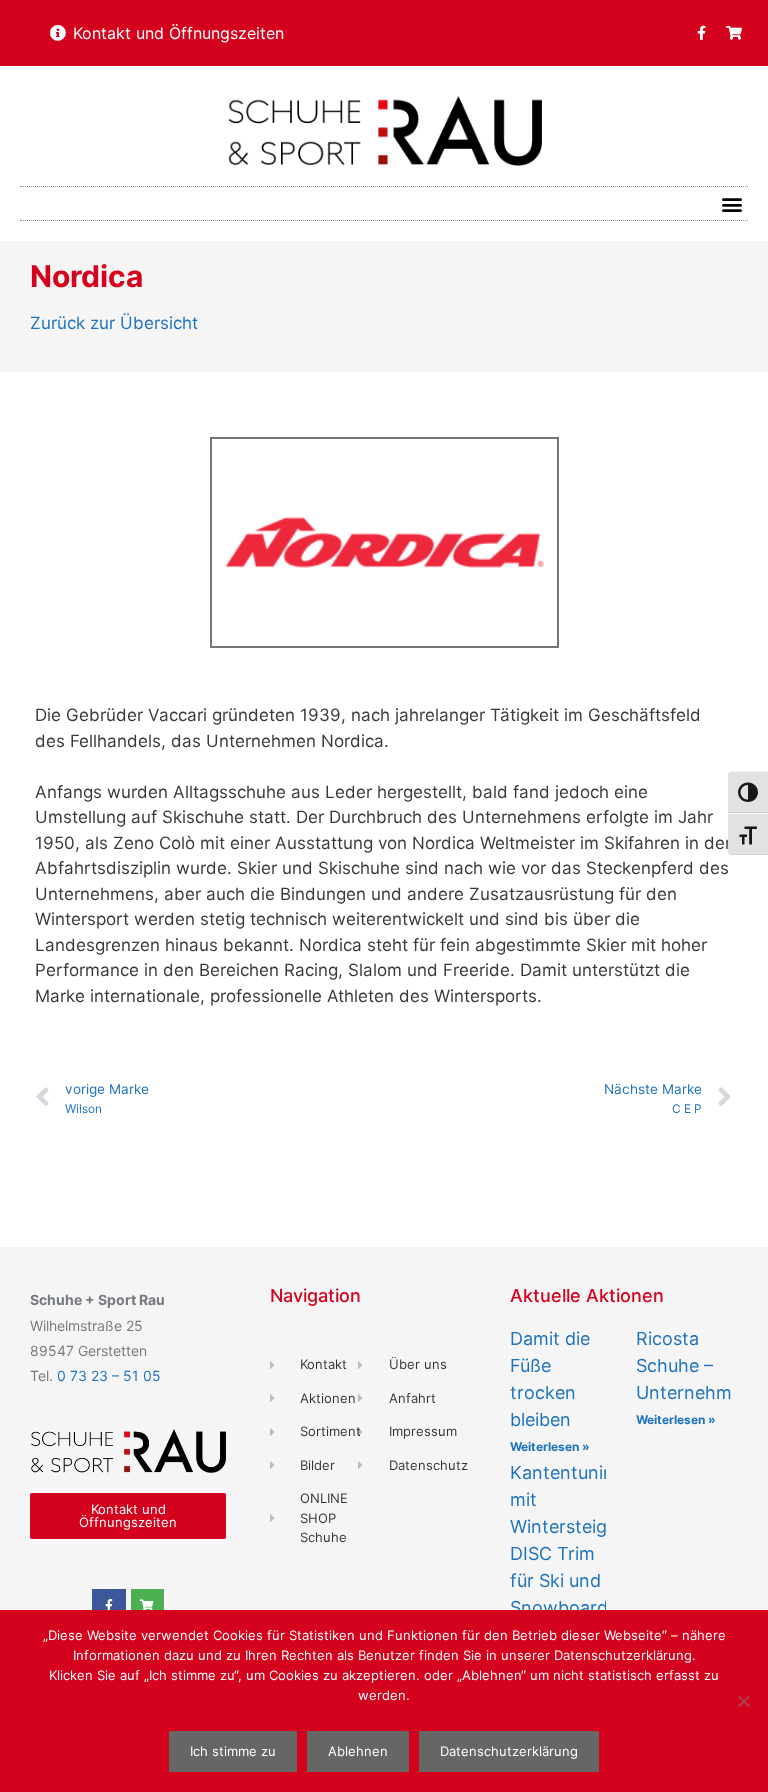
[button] (731, 203)
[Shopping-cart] (734, 33)
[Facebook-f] (701, 33)
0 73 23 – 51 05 (109, 1375)
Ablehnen (358, 1751)
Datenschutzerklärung (509, 1751)
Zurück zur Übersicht (114, 323)
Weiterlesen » (550, 1446)
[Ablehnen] (743, 1701)
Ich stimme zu (233, 1751)
